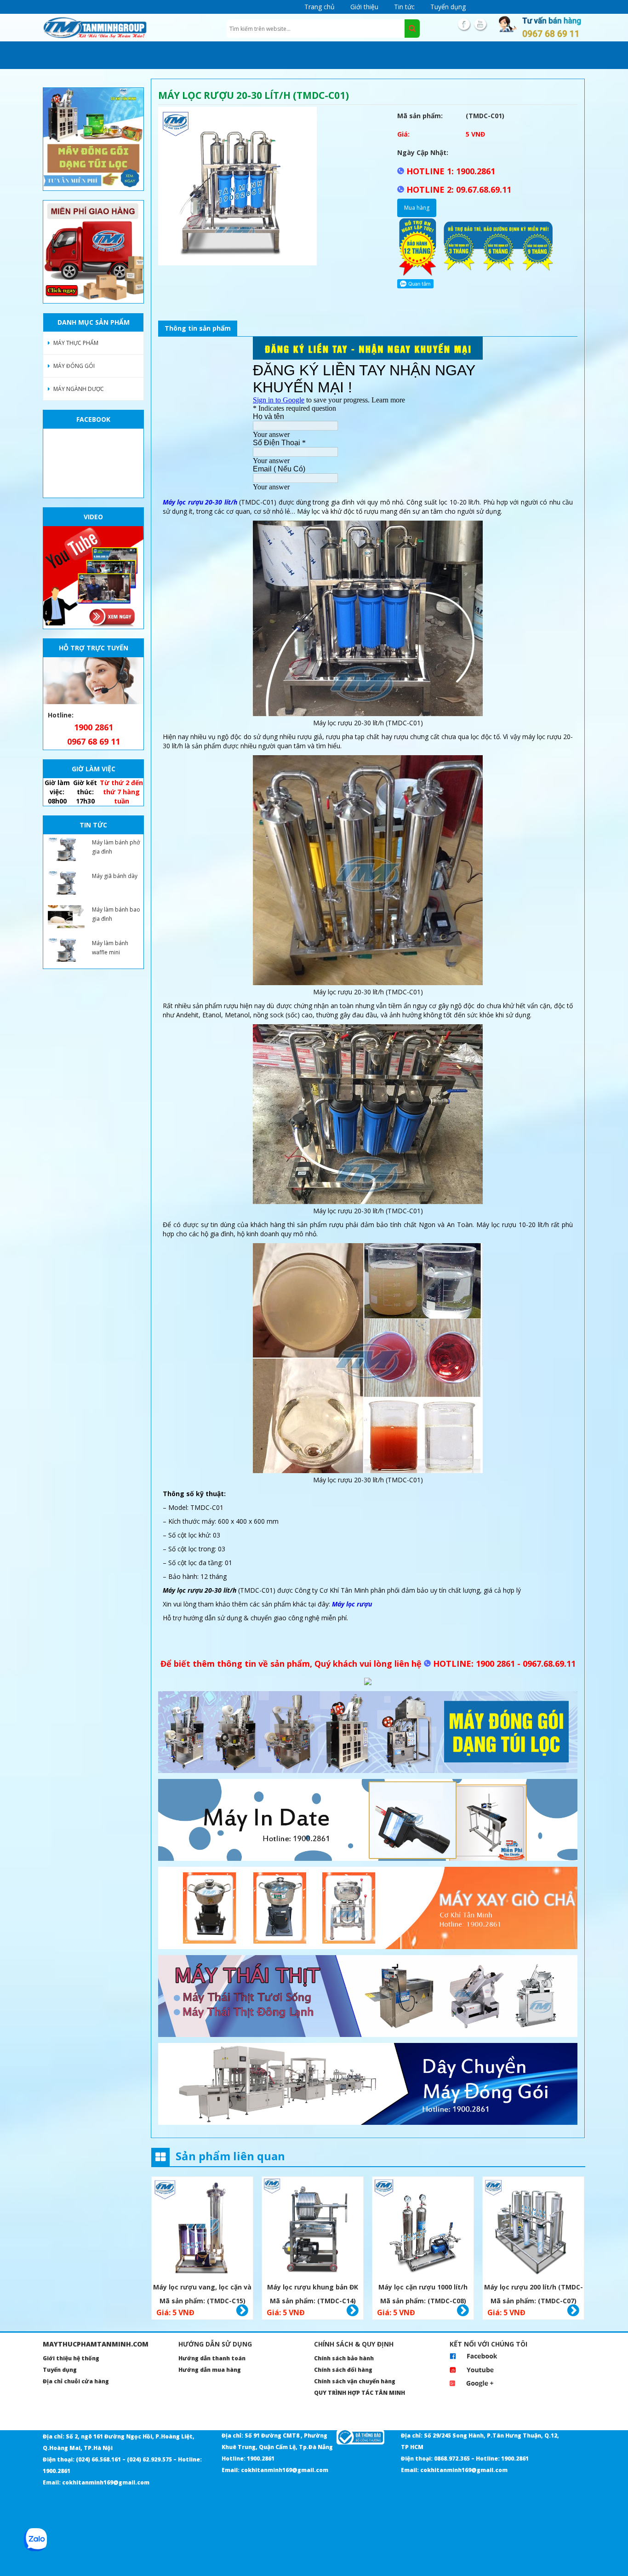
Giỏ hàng (242, 2311)
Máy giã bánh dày (115, 876)
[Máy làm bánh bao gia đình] (66, 917)
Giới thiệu (364, 7)
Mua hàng (417, 208)
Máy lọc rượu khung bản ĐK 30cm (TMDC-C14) (313, 2288)
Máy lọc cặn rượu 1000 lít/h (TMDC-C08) (423, 2288)
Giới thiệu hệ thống (71, 2358)
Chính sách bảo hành (344, 2358)
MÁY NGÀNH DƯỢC (79, 389)
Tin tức (404, 7)
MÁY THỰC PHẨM (76, 343)
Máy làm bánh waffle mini (110, 948)
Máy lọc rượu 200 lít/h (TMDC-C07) (534, 2288)
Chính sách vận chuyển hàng (355, 2381)
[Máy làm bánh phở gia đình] (66, 849)
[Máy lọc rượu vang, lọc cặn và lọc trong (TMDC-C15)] (202, 2229)
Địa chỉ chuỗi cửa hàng (76, 2381)
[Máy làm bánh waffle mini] (66, 950)
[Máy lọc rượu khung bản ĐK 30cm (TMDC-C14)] (313, 2229)
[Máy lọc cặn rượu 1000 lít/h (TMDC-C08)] (423, 2229)
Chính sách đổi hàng (343, 2370)
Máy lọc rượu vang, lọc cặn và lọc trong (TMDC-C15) (202, 2288)
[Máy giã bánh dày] (66, 883)
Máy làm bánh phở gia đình (116, 847)
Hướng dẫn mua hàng (210, 2370)
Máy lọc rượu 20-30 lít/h (200, 502)
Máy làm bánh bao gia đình (116, 914)
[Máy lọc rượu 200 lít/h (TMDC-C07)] (533, 2229)
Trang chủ (320, 7)
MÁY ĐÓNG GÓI (74, 366)
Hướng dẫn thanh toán (212, 2358)
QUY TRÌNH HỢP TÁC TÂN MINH (360, 2393)
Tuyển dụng (448, 7)
